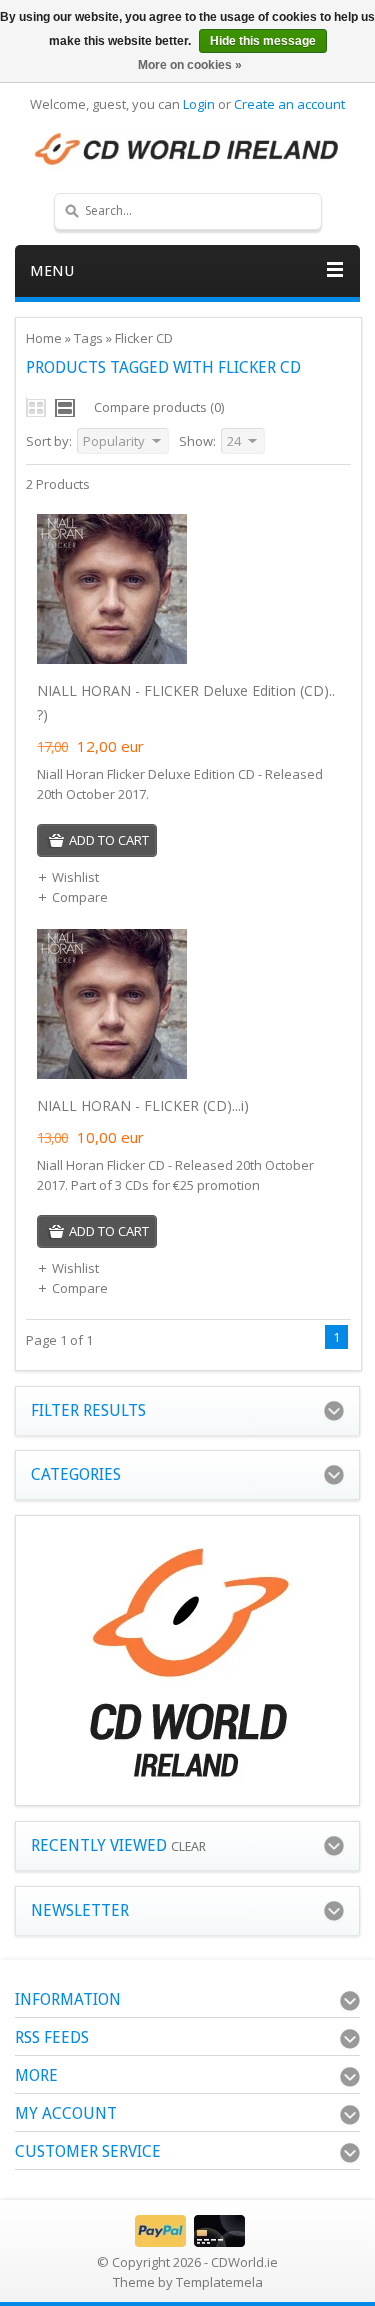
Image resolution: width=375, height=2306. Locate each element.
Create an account (289, 104)
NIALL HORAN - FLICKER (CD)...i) (143, 1105)
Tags (88, 338)
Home (44, 338)
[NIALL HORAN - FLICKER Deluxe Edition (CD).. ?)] (112, 659)
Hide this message (263, 41)
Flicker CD (144, 338)
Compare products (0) (159, 407)
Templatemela (219, 2282)
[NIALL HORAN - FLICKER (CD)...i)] (112, 1074)
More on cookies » (190, 65)
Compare (80, 897)
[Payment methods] (187, 2242)
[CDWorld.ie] (187, 150)
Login (199, 104)
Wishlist (75, 877)
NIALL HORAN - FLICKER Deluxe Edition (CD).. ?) (186, 702)
